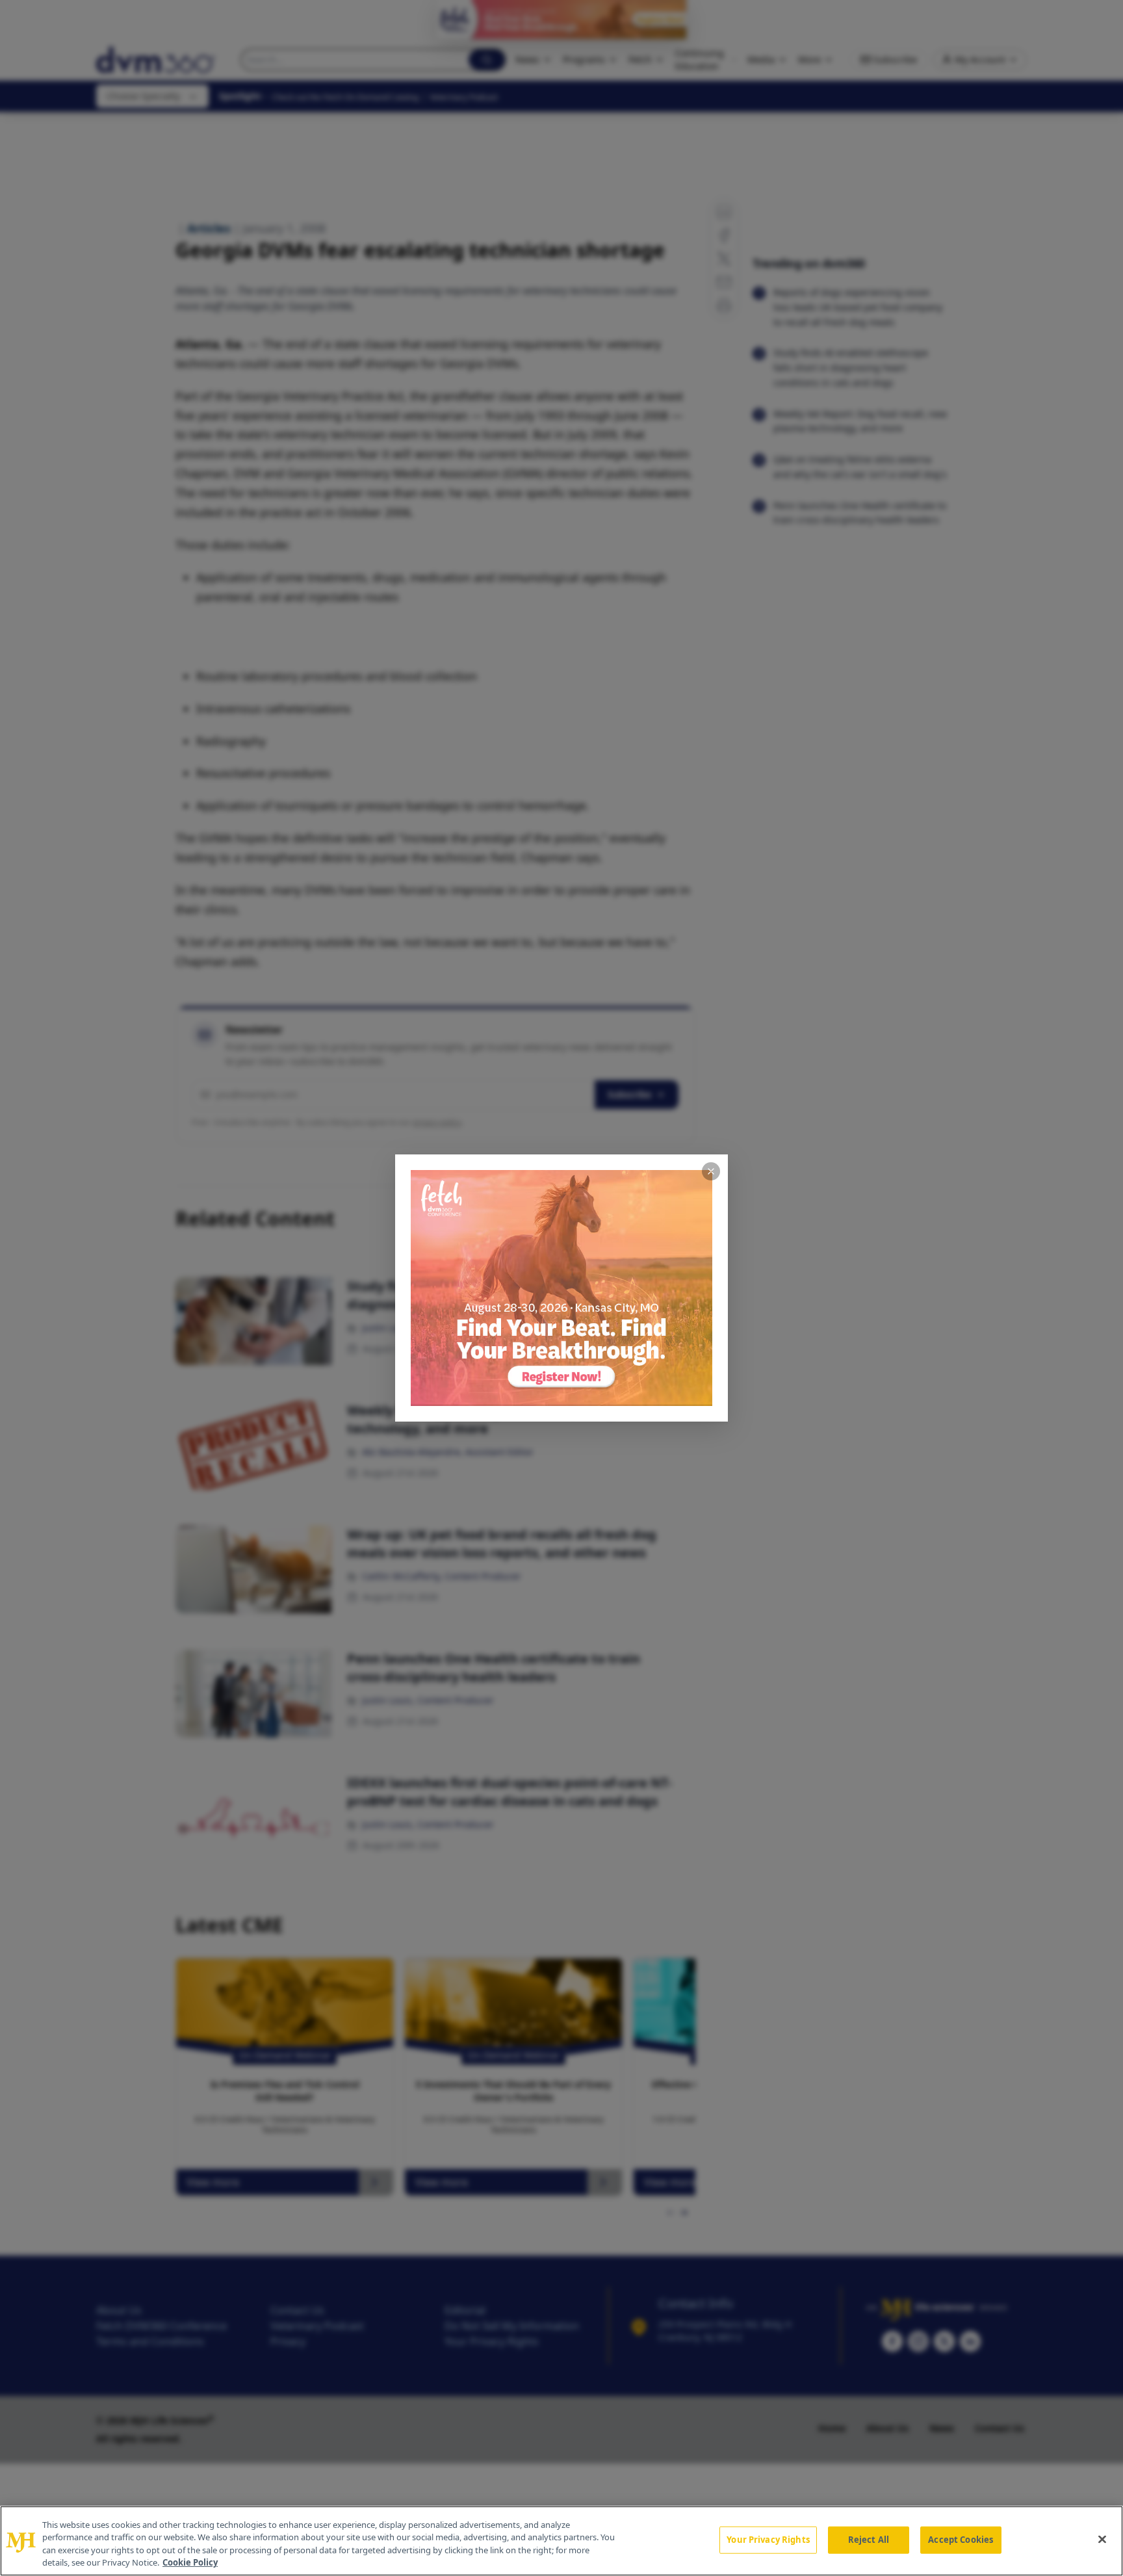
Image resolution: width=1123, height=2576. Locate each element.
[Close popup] (711, 1171)
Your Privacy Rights (768, 2540)
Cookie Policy (190, 2562)
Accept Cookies (961, 2540)
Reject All (869, 2540)
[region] (561, 2541)
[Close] (1102, 2539)
